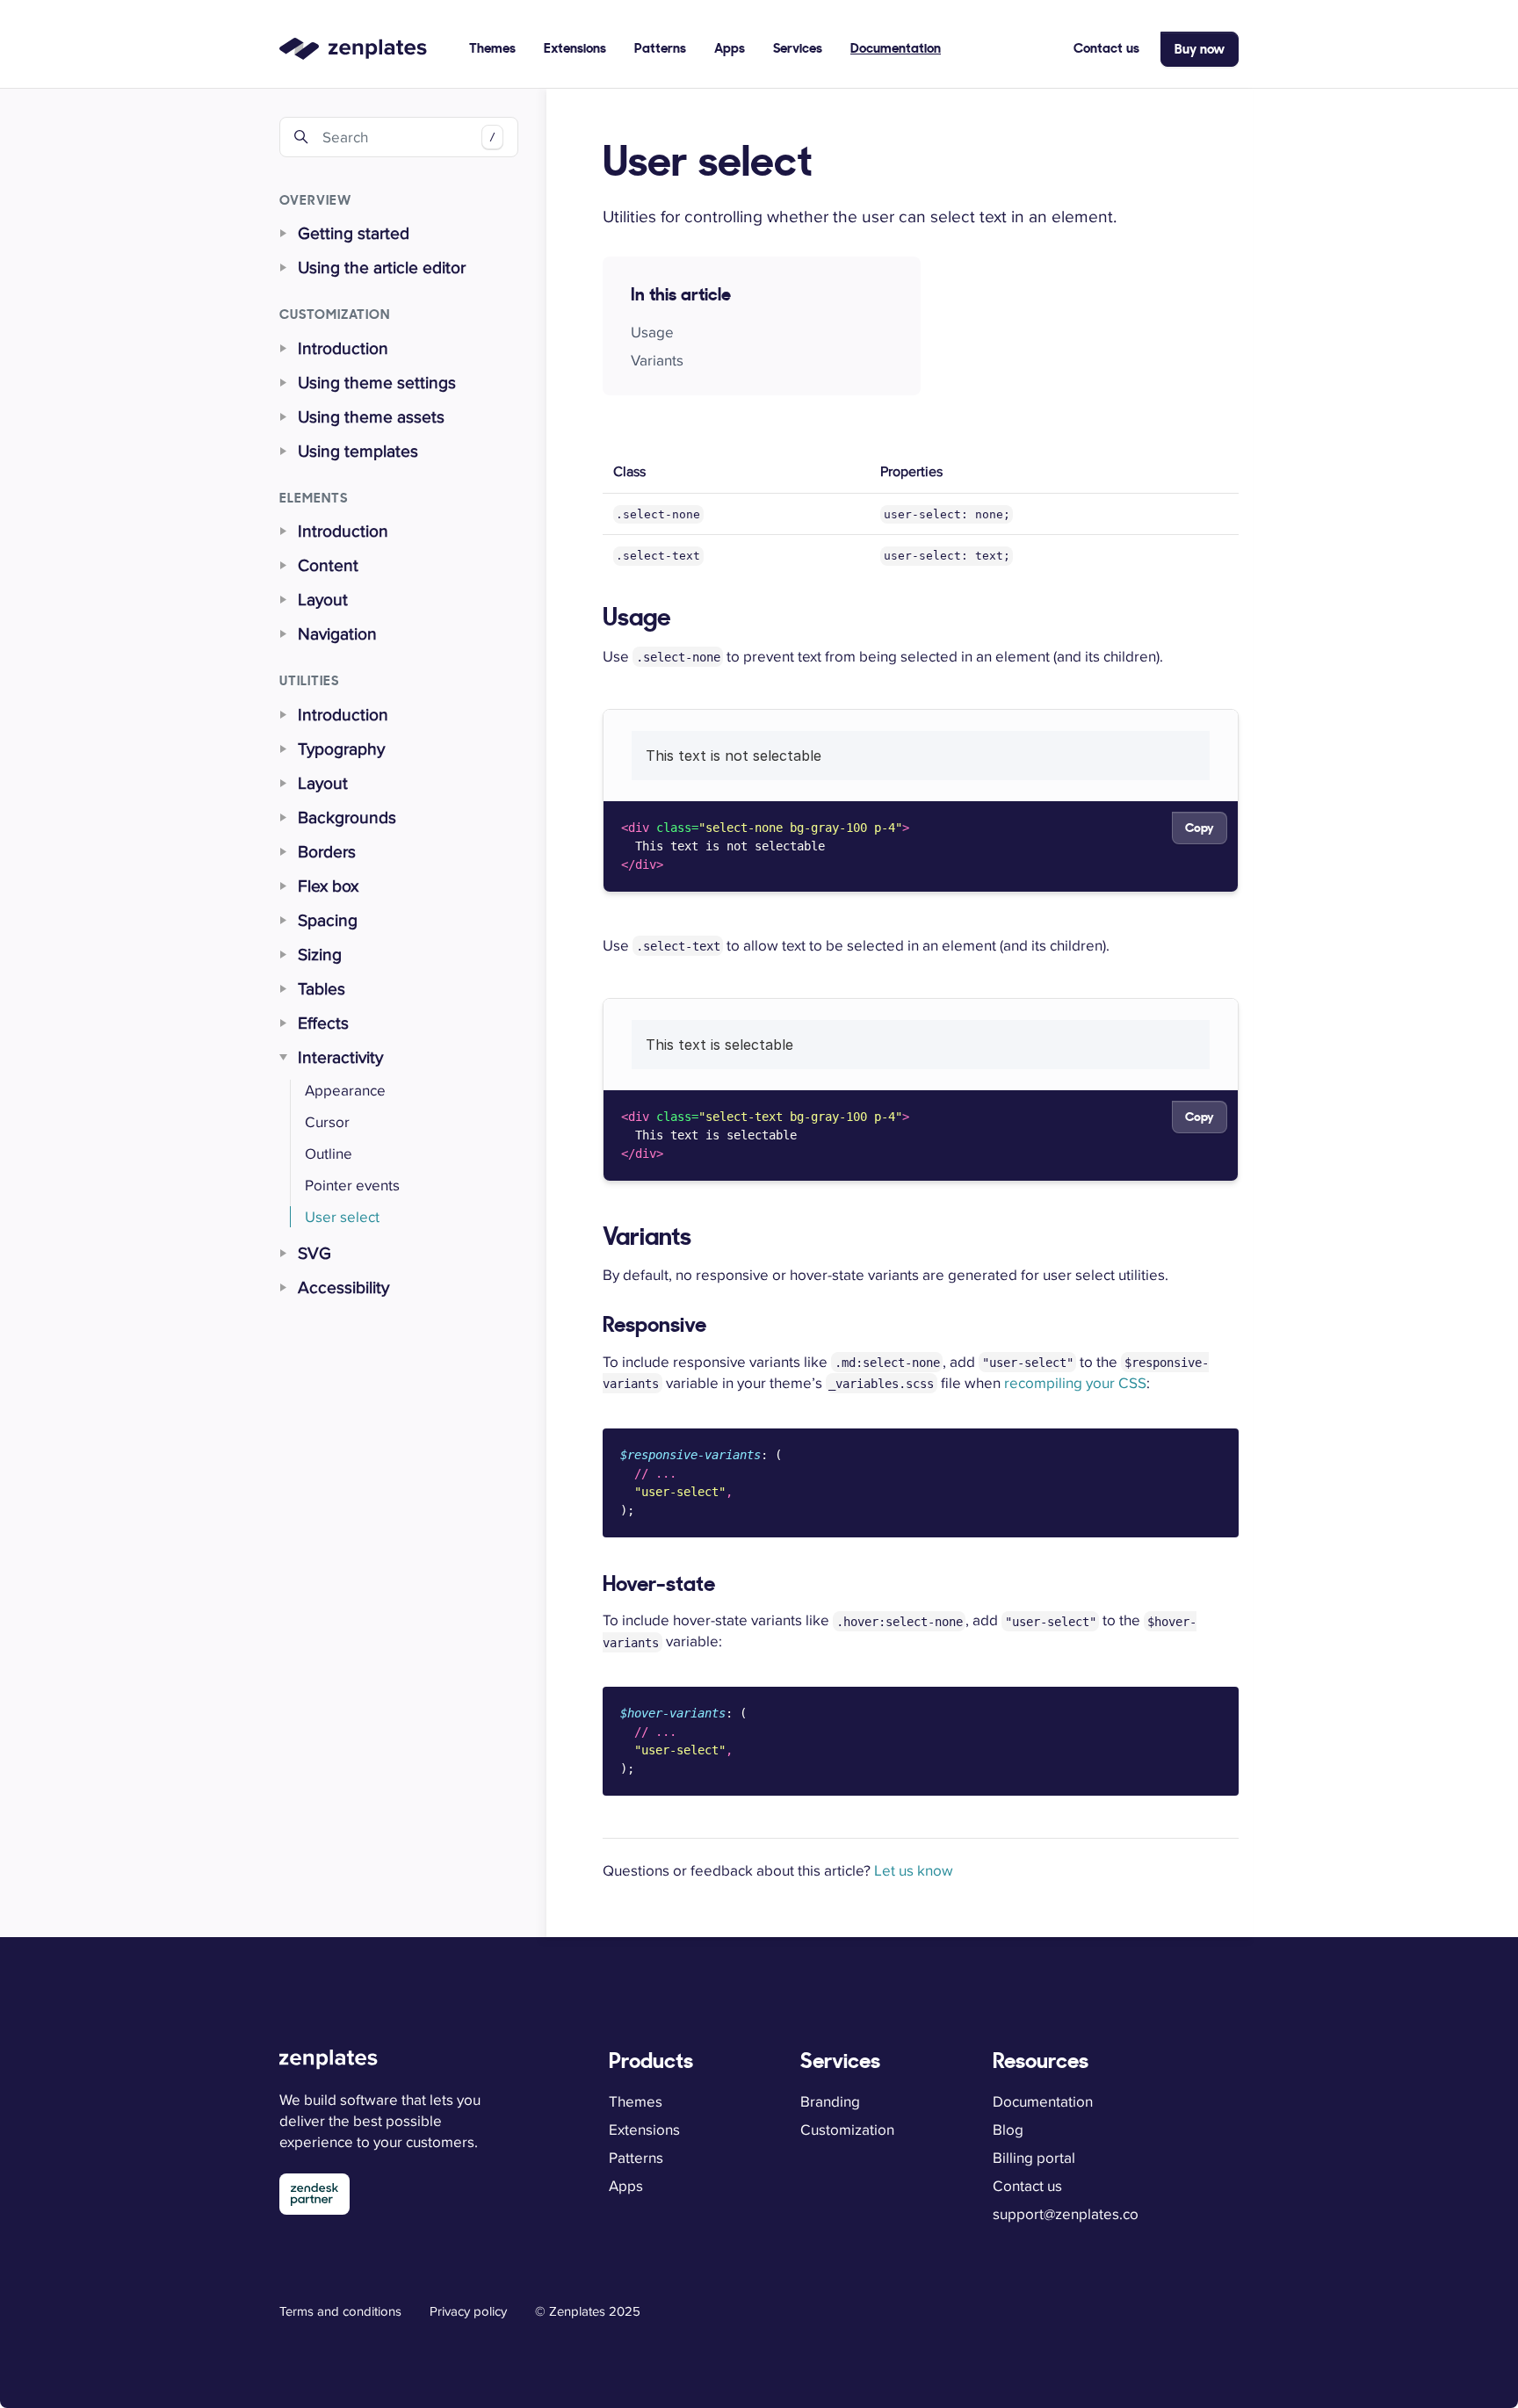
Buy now (1200, 49)
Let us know (914, 1870)
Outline (329, 1153)
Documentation (896, 48)
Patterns (660, 48)
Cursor (327, 1122)
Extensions (575, 48)
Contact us (1106, 48)
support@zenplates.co (1066, 2214)
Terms (340, 2311)
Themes (492, 48)
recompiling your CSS (1075, 1383)
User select (342, 1217)
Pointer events (352, 1185)
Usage (652, 332)
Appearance (345, 1090)
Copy (1200, 828)
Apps (730, 48)
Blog (1008, 2130)
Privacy (468, 2311)
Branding (830, 2101)
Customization (847, 2130)
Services (798, 48)
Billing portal (1034, 2158)
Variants (657, 360)
